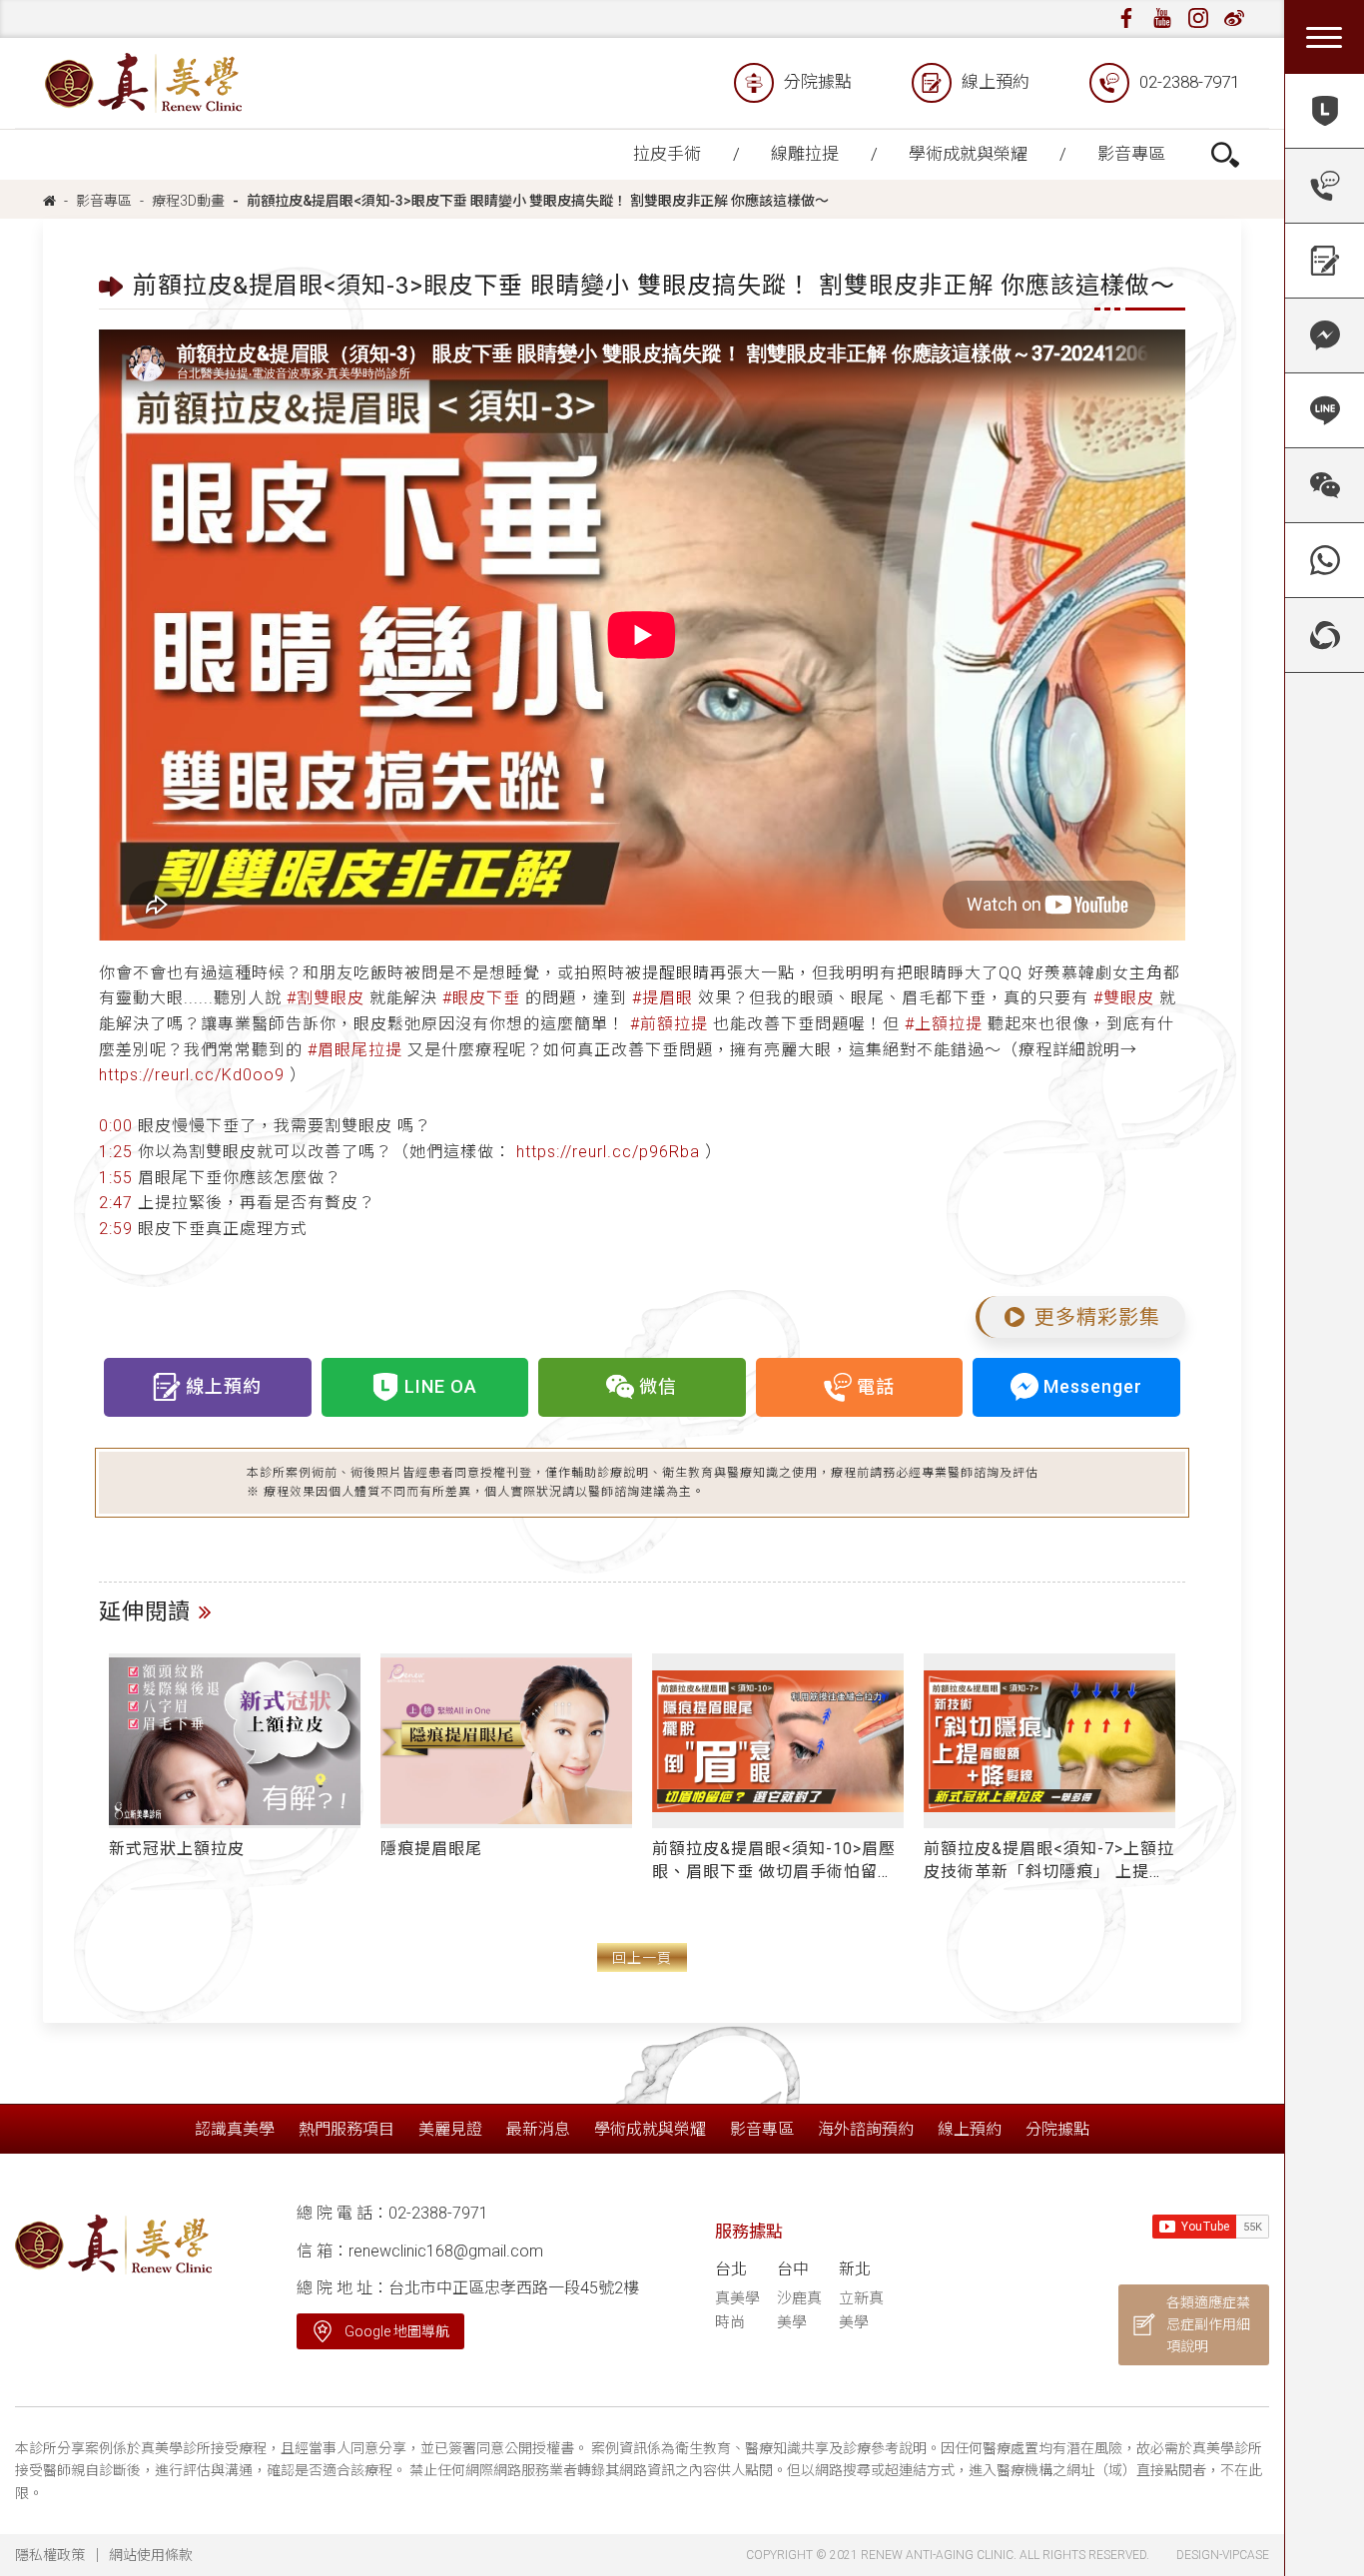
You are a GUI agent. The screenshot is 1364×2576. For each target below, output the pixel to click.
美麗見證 (450, 2129)
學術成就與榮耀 (968, 154)
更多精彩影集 (1097, 1317)
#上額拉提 (944, 1024)
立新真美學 (861, 2310)
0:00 (116, 1126)
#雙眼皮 (1124, 998)
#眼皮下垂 (481, 998)
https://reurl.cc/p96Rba (608, 1152)
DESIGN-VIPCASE (1223, 2555)
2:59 (116, 1229)
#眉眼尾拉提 (355, 1050)
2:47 (116, 1203)
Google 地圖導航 (397, 2331)
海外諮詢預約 (866, 2129)
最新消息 (538, 2129)
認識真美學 (235, 2129)
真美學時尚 (737, 2310)
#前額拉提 (669, 1024)
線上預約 (996, 82)
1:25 (116, 1152)
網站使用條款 (151, 2555)
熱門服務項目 (346, 2129)
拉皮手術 (667, 154)
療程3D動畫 (188, 201)
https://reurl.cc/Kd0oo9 (192, 1075)
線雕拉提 (805, 154)
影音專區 (1131, 154)
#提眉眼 (663, 998)
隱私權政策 (50, 2555)
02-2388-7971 (1189, 82)
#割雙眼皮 (326, 998)
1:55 (116, 1178)
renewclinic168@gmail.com (446, 2251)
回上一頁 (642, 1958)
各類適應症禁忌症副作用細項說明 (1208, 2325)
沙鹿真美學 (799, 2310)
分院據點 (818, 82)
